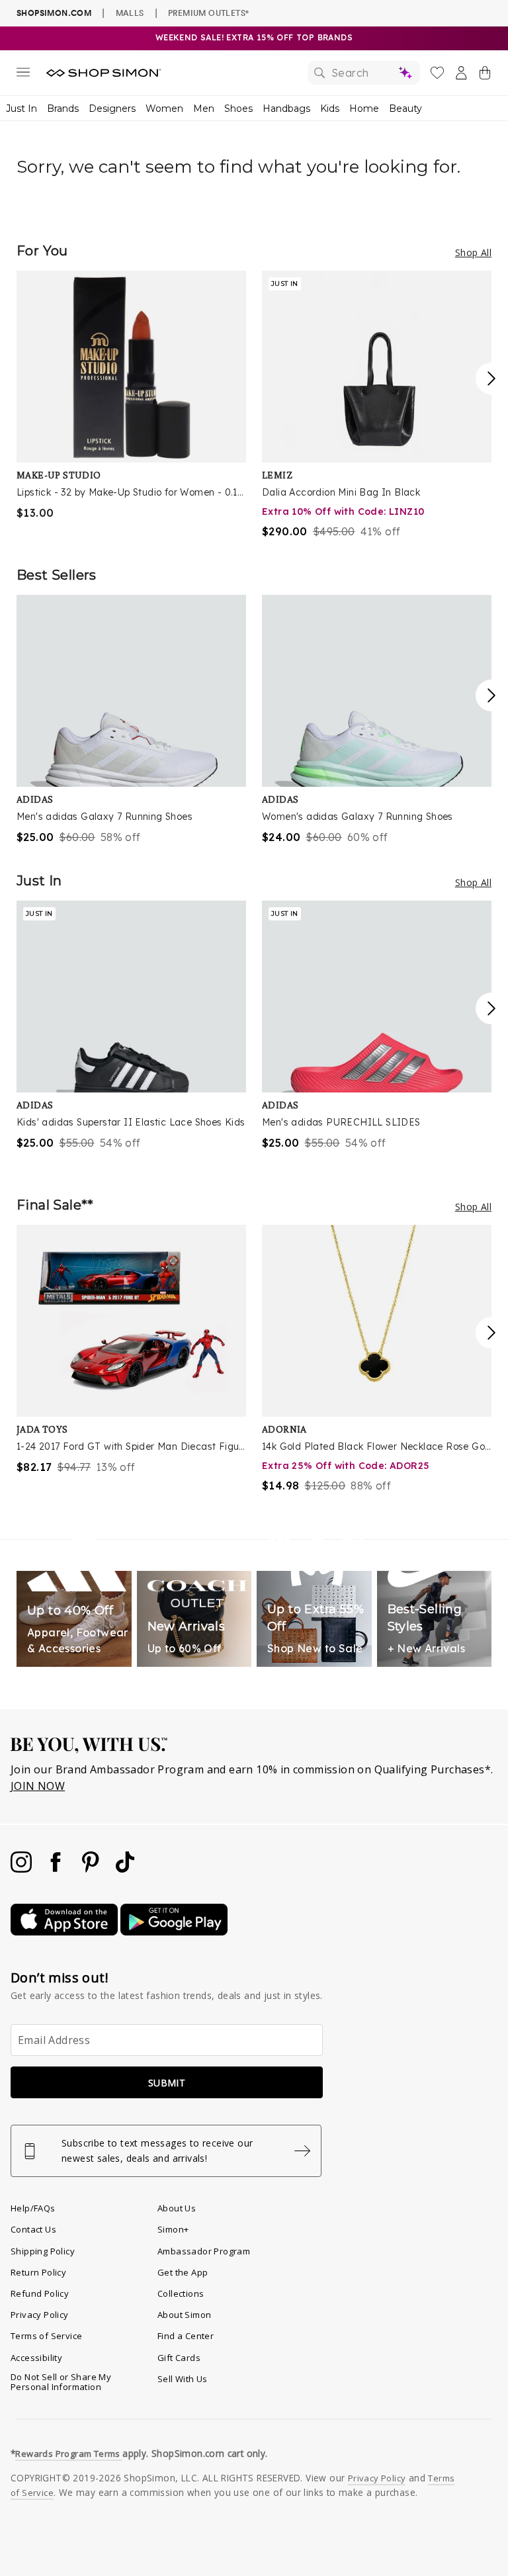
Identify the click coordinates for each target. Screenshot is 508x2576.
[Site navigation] (23, 75)
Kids (330, 109)
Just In (21, 109)
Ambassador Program (204, 2251)
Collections (181, 2293)
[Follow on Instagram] (22, 1869)
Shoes (238, 109)
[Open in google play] (174, 1932)
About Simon (184, 2315)
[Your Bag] (485, 75)
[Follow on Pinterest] (92, 1869)
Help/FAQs (33, 2208)
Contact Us (33, 2229)
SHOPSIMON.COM (54, 13)
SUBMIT (167, 2083)
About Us (177, 2208)
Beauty (405, 109)
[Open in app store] (65, 1932)
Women (164, 109)
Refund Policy (40, 2293)
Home (364, 109)
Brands (63, 109)
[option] (131, 396)
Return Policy (38, 2272)
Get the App (183, 2272)
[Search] (364, 73)
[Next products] (491, 378)
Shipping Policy (43, 2251)
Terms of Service (46, 2336)
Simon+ (173, 2229)
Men (204, 109)
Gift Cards (179, 2358)
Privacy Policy (40, 2315)
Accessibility (36, 2358)
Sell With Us (183, 2379)
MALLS (130, 13)
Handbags (286, 109)
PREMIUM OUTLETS (208, 13)
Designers (112, 109)
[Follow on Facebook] (57, 1869)
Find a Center (186, 2336)
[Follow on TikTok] (125, 1869)
